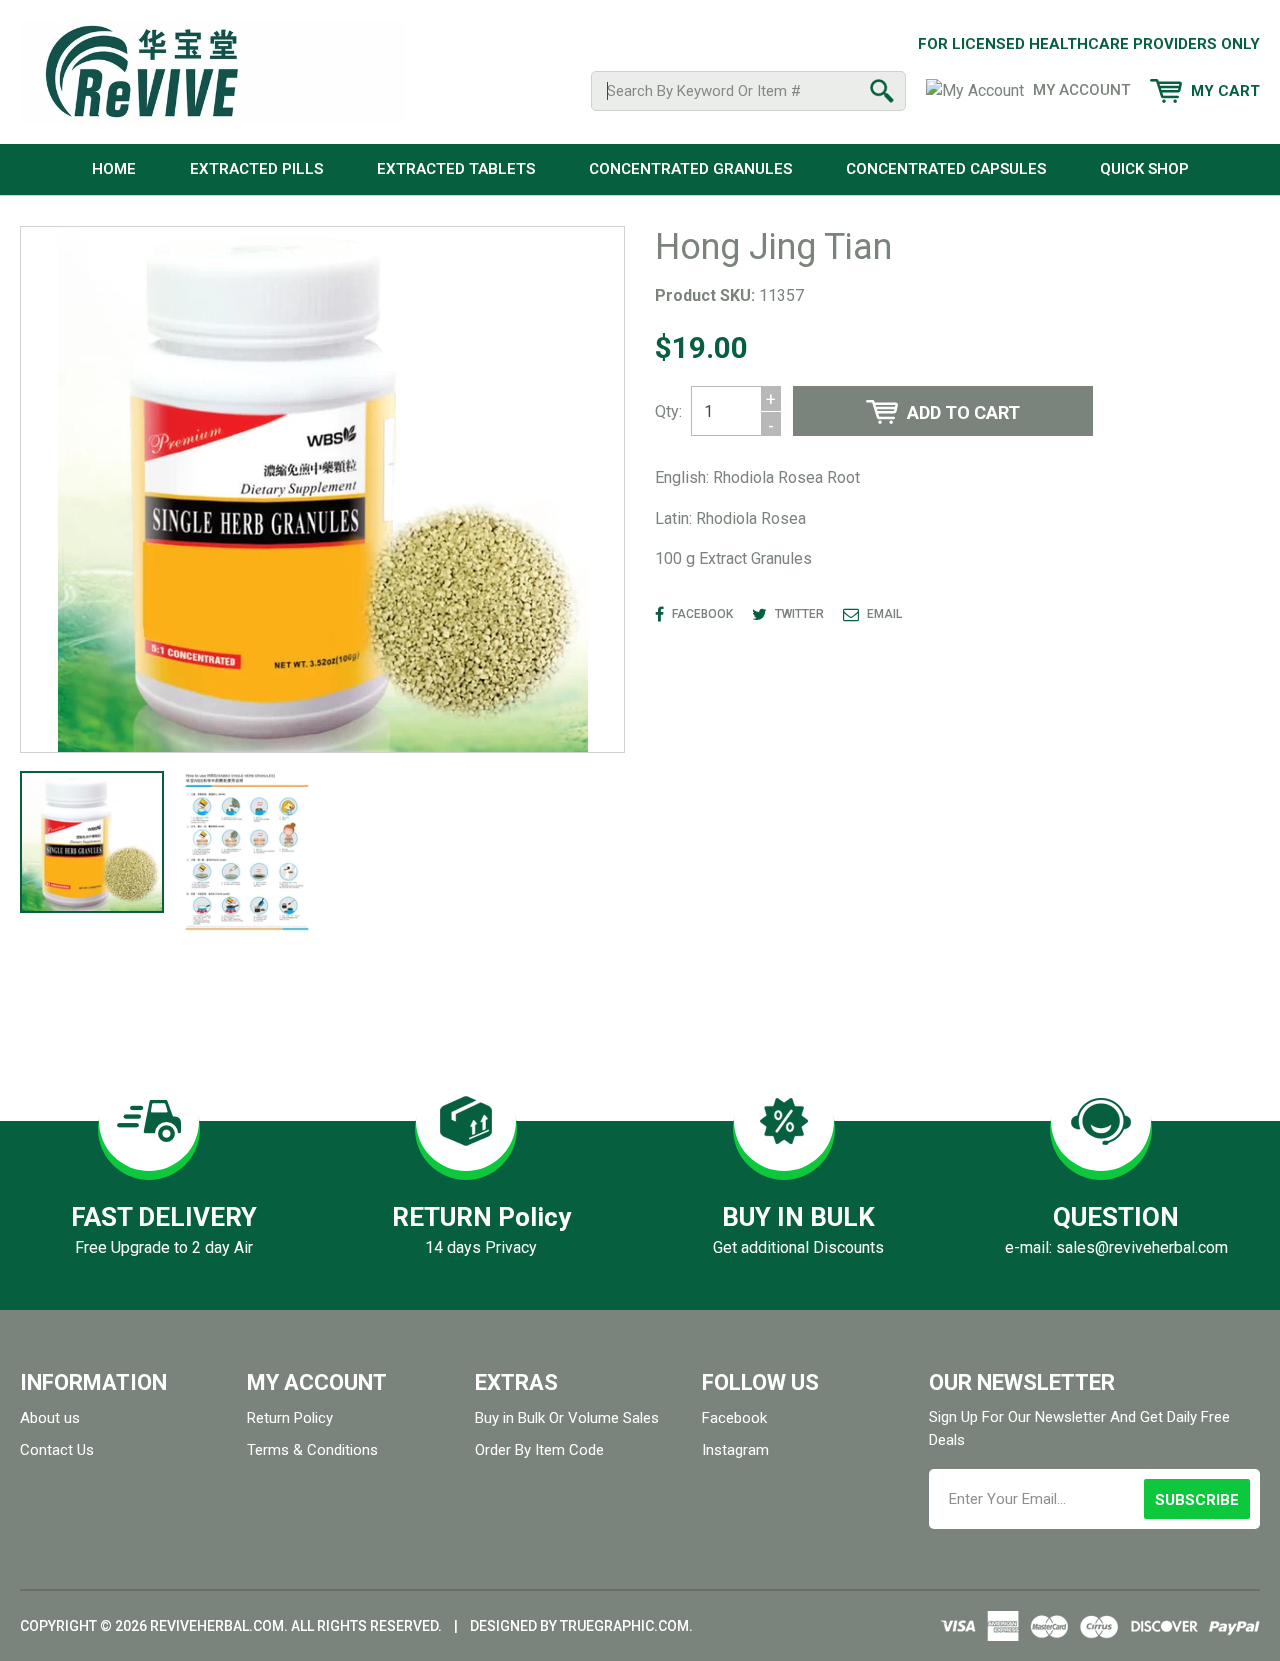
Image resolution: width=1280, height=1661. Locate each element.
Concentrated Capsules (946, 169)
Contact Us (57, 1450)
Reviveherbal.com (217, 1626)
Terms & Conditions (312, 1450)
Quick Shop (1144, 169)
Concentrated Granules (690, 169)
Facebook (734, 1418)
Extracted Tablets (456, 169)
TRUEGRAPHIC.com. (626, 1626)
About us (50, 1418)
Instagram (735, 1450)
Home (114, 169)
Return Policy (290, 1418)
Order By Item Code (539, 1450)
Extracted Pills (256, 169)
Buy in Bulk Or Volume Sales (567, 1418)
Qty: (668, 411)
